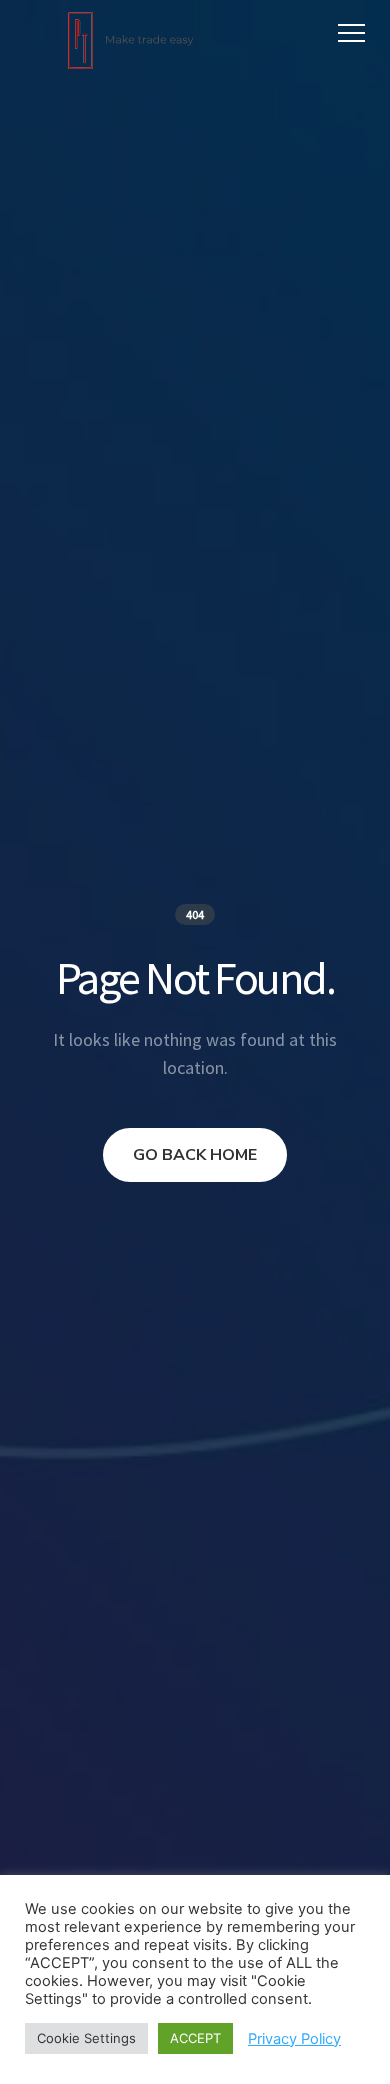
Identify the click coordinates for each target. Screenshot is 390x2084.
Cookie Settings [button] (86, 2038)
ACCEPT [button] (195, 2038)
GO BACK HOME (195, 1155)
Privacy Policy (294, 2039)
